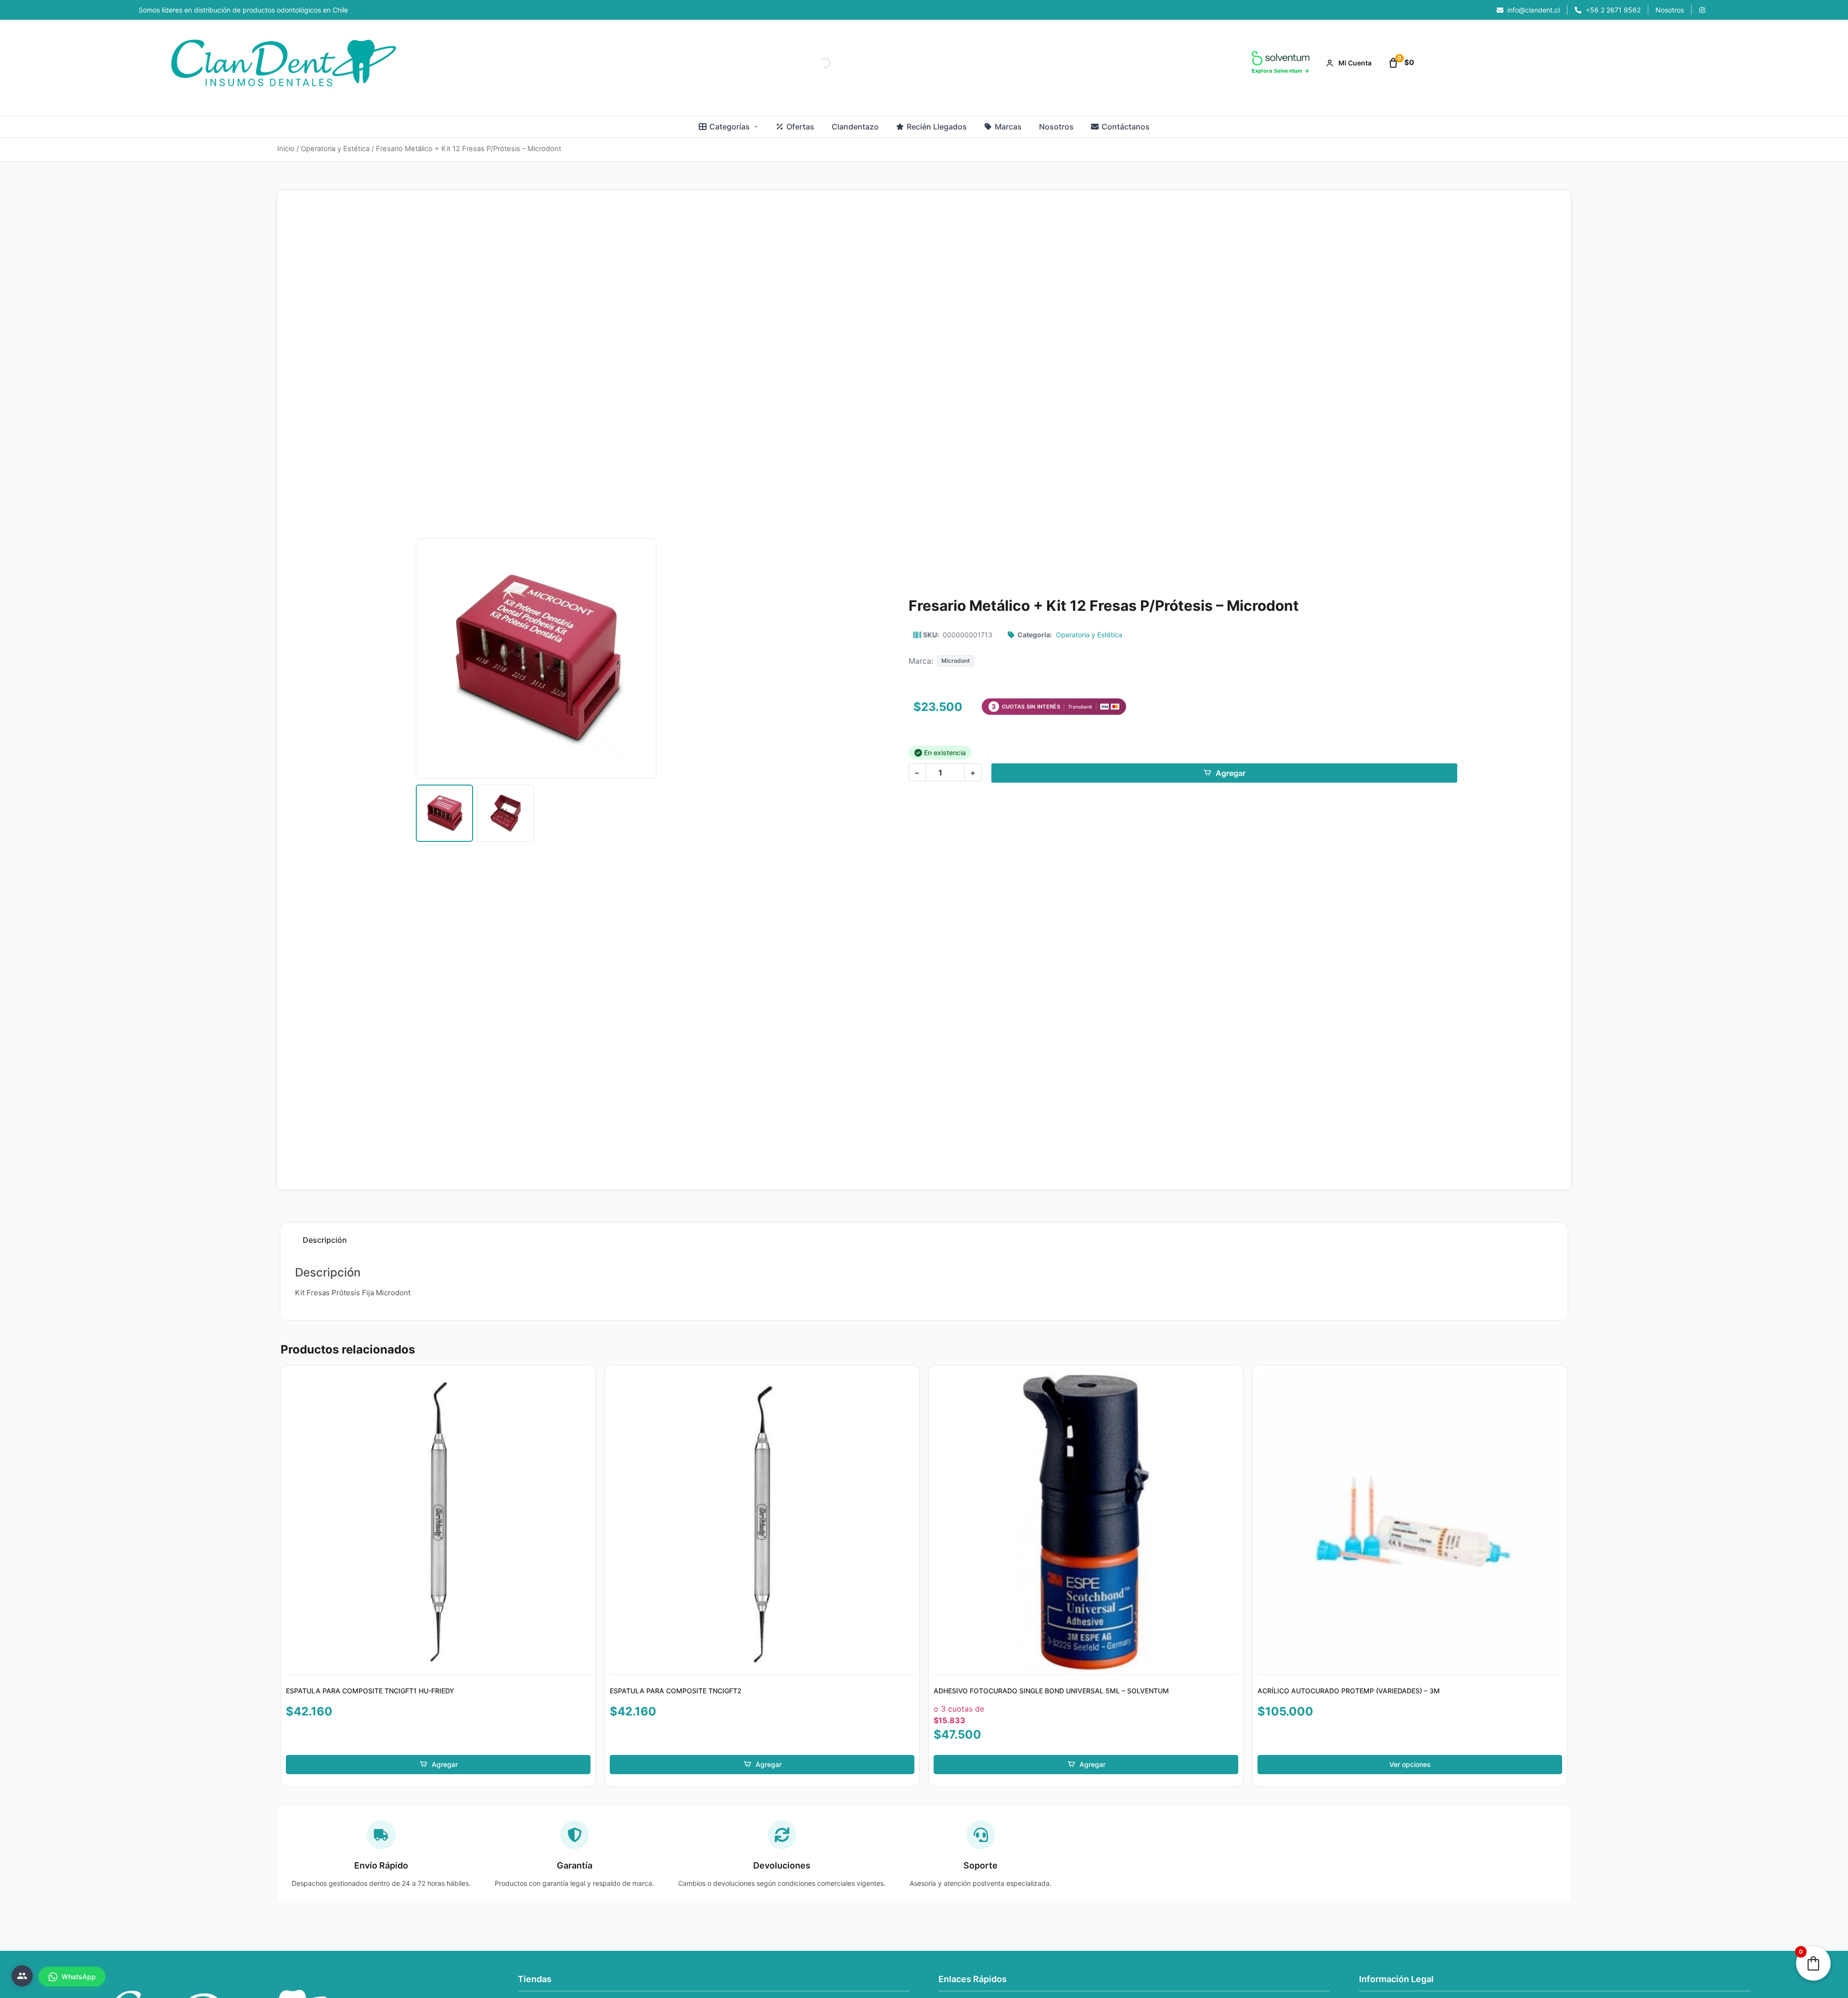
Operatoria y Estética (335, 149)
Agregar (1231, 773)
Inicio (286, 149)
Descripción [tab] (325, 1240)
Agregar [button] (445, 1764)
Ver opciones (1410, 1764)
